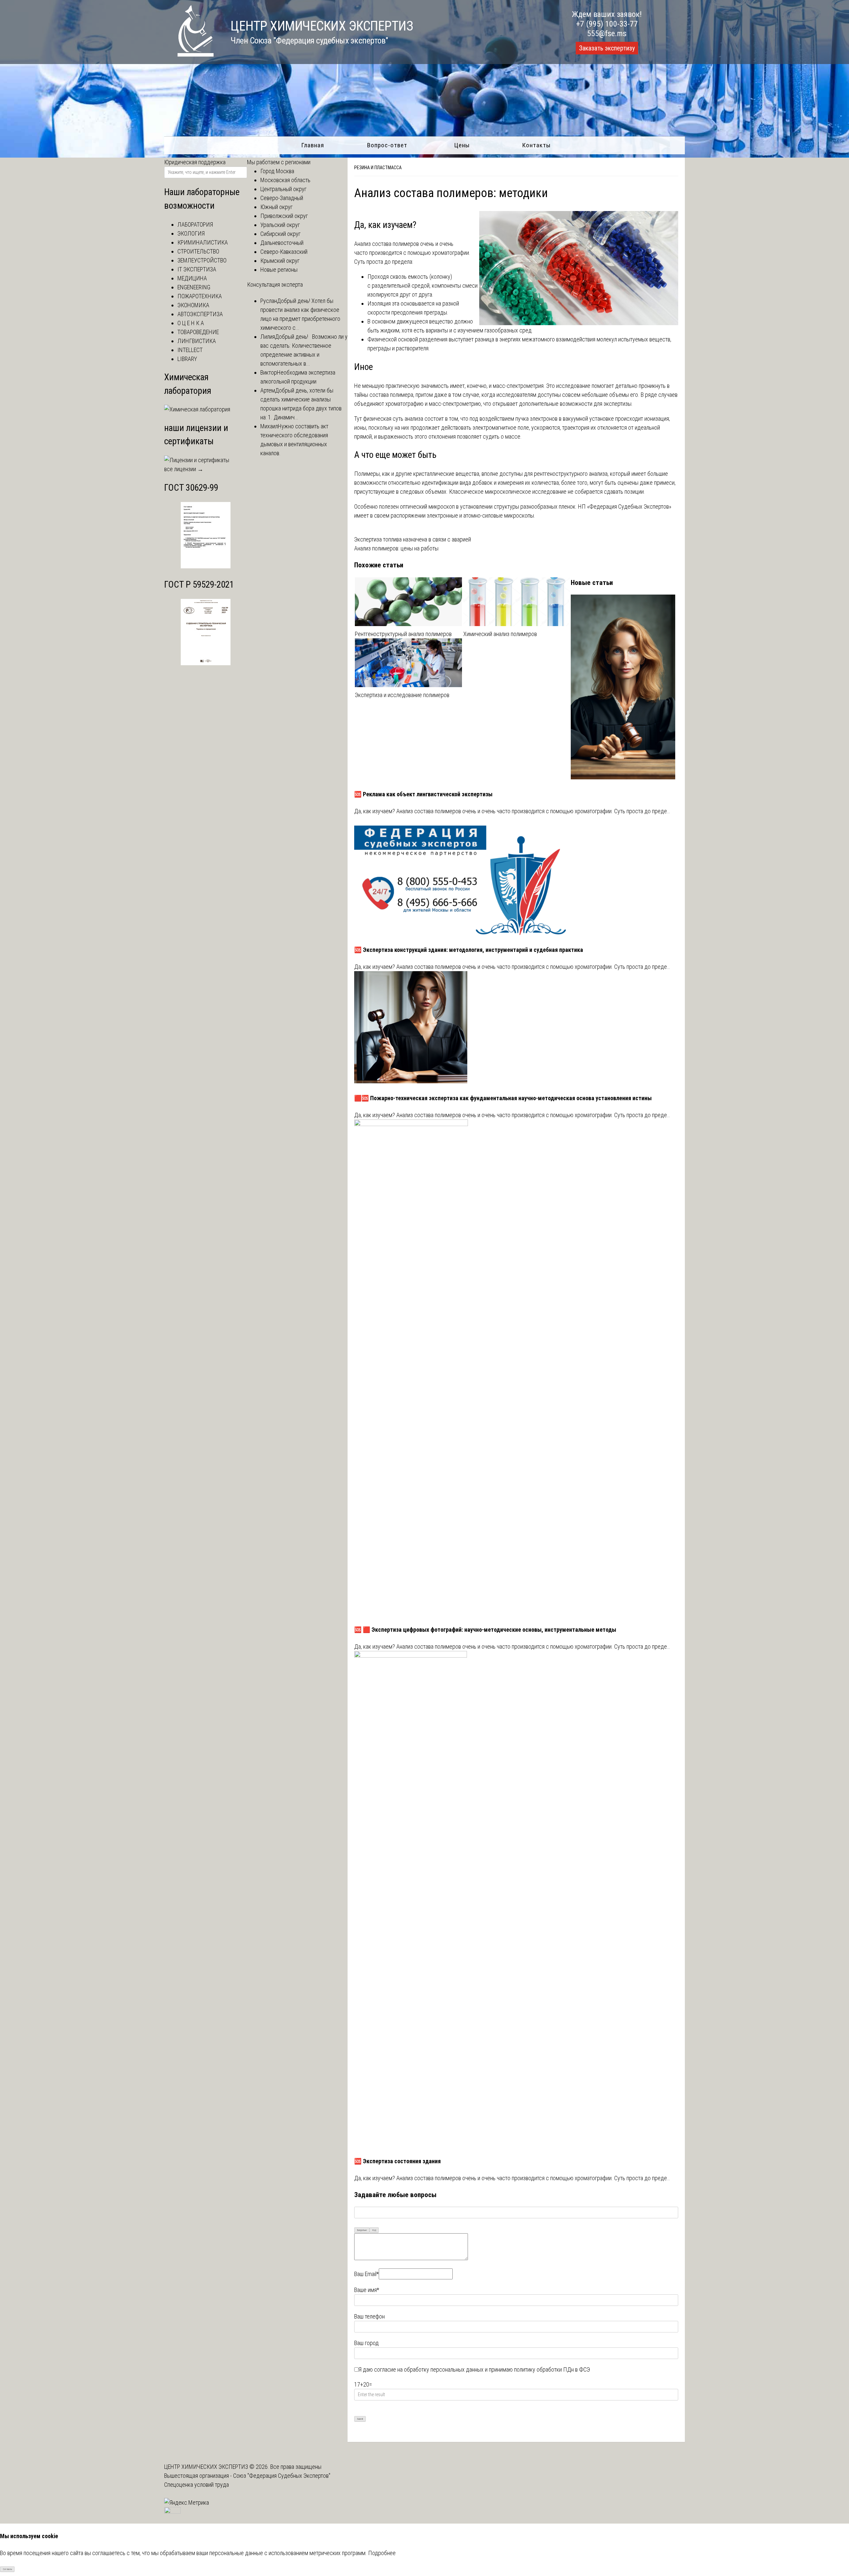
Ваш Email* (366, 2274)
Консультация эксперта (275, 285)
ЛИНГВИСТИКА (197, 341)
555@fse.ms (607, 34)
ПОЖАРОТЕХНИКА (200, 296)
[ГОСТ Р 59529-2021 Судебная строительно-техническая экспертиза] (206, 663)
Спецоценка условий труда (196, 2485)
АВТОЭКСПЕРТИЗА (200, 314)
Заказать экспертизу (607, 48)
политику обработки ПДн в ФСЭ (552, 2369)
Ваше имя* (367, 2290)
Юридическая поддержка (195, 162)
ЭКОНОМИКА (193, 305)
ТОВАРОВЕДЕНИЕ (198, 332)
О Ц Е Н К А (191, 323)
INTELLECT (190, 350)
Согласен (7, 2569)
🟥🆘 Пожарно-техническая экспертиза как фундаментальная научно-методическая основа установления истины (503, 1098)
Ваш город (366, 2343)
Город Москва (277, 171)
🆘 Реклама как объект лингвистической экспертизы (423, 794)
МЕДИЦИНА (192, 278)
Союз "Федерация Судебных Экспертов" (282, 2476)
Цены (462, 145)
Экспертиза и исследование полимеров (402, 695)
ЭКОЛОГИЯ (191, 233)
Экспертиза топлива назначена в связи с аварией (413, 539)
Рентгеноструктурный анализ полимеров (403, 634)
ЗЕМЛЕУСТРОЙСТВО (202, 260)
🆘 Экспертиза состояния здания (397, 2161)
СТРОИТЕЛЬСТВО (198, 251)
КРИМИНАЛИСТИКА (203, 242)
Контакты (536, 145)
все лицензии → (184, 469)
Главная (313, 145)
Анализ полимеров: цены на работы (396, 548)
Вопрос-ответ (387, 145)
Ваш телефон (369, 2316)
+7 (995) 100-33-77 (607, 24)
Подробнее (382, 2553)
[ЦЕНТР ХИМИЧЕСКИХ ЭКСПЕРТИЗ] (189, 55)
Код (374, 2230)
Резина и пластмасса (378, 168)
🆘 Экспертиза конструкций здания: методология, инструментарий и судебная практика (469, 950)
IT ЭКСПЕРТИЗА (197, 269)
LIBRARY (187, 359)
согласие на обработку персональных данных (429, 2369)
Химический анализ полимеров (500, 634)
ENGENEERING (194, 287)
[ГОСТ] (206, 566)
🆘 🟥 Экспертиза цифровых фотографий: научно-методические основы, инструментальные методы (485, 1630)
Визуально (362, 2230)
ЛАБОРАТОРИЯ (195, 224)
